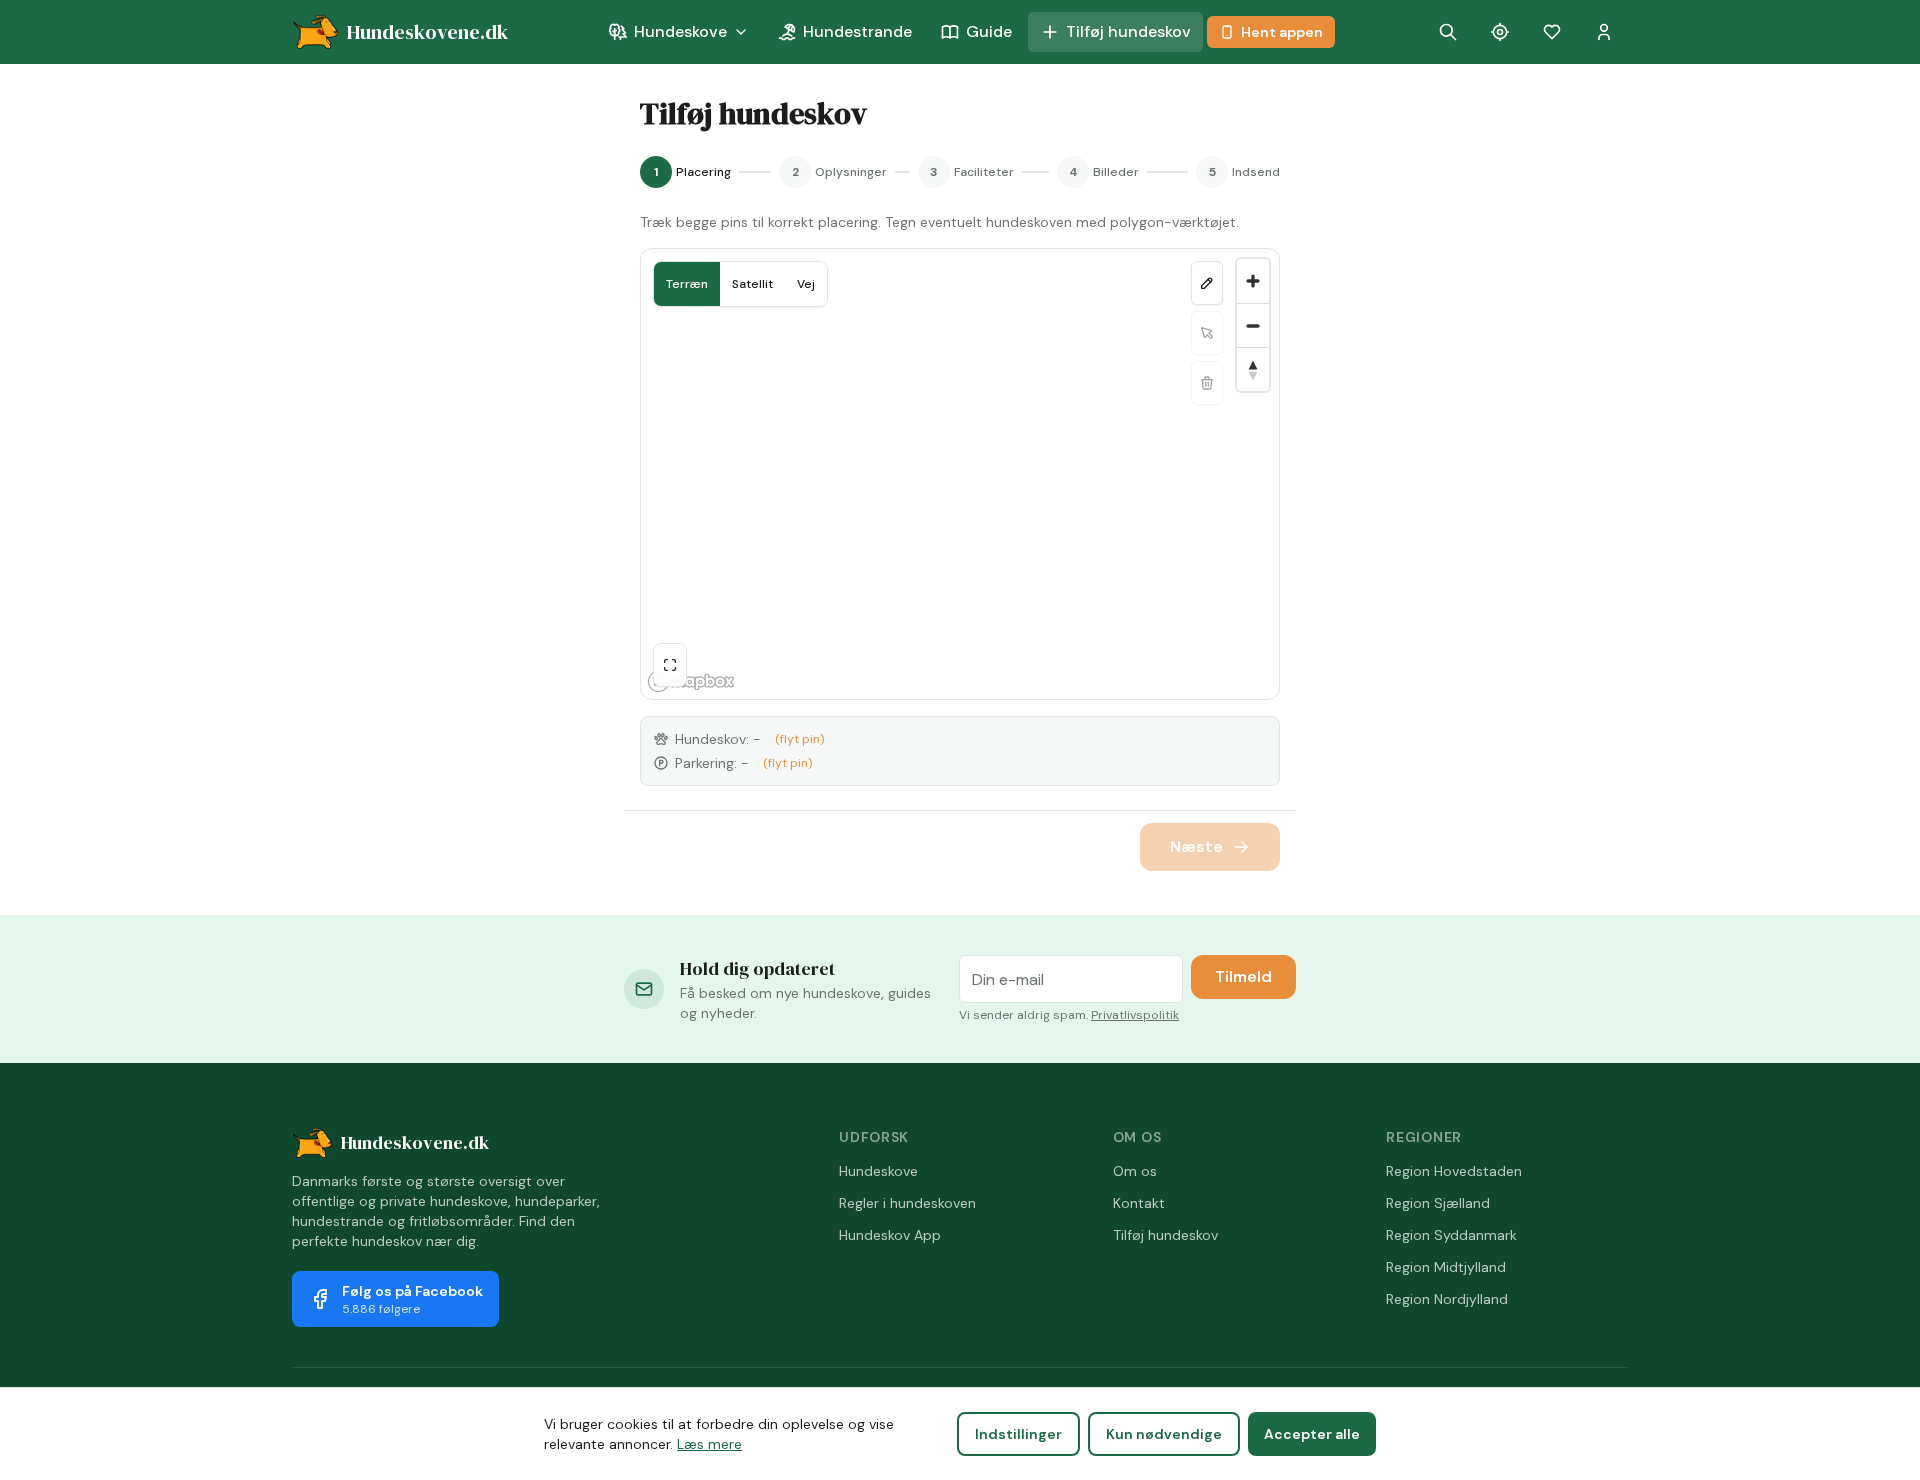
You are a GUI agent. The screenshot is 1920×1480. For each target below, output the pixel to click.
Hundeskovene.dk (415, 1142)
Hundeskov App (890, 1235)
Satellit (752, 284)
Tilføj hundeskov (1128, 31)
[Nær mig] (1500, 32)
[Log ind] (1604, 32)
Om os (1135, 1171)
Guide (989, 31)
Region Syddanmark (1451, 1235)
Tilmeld (1243, 976)
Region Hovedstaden (1454, 1171)
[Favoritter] (1552, 32)
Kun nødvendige (1164, 1434)
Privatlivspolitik (1135, 1015)
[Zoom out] (1253, 325)
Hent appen (1282, 32)
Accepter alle (1312, 1434)
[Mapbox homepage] (691, 681)
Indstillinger (1018, 1434)
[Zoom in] (1253, 281)
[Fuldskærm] (670, 665)
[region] (960, 474)
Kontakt (1139, 1203)
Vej (806, 284)
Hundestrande (857, 31)
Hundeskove (680, 31)
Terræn (687, 284)
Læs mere (709, 1444)
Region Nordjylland (1447, 1299)
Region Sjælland (1438, 1203)
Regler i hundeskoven (907, 1203)
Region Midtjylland (1446, 1267)
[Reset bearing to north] (1253, 369)
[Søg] (1448, 32)
